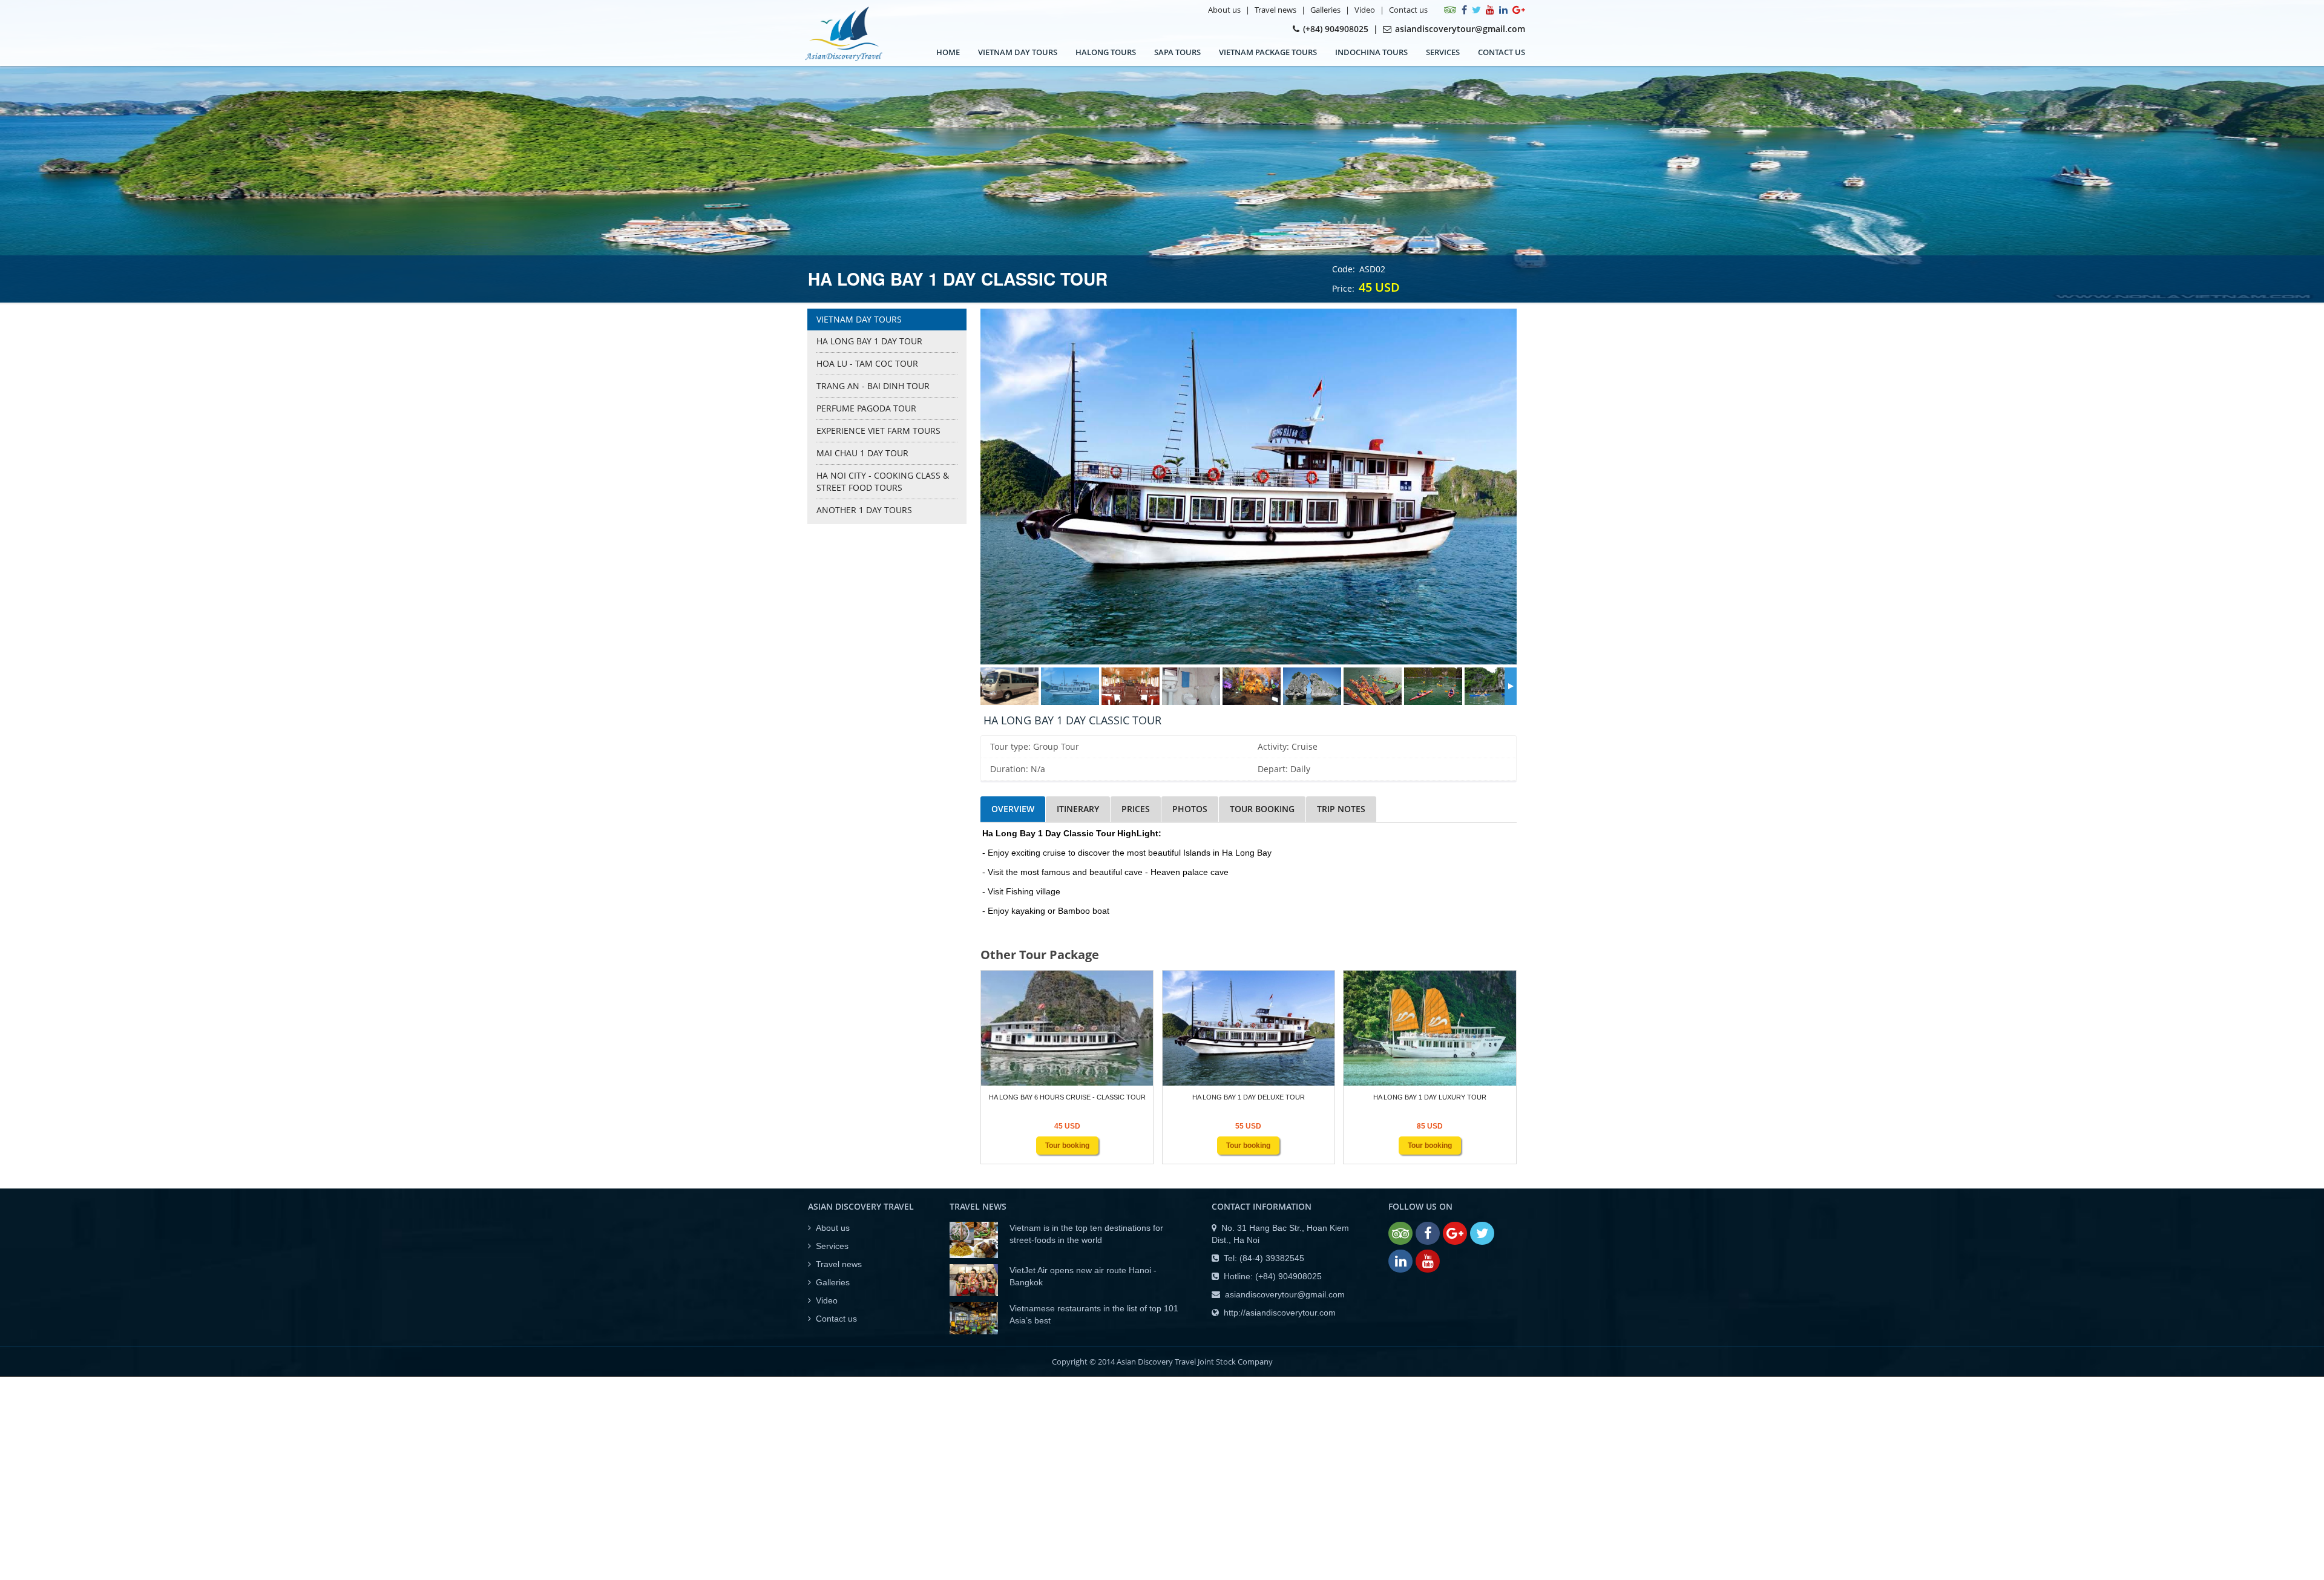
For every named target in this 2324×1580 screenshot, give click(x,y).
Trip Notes (1341, 809)
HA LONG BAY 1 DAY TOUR (869, 341)
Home (948, 52)
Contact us (1408, 10)
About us (1224, 10)
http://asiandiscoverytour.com (1280, 1313)
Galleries (1325, 10)
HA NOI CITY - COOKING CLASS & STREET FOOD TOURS (883, 481)
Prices (1136, 809)
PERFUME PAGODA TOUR (866, 408)
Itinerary (1078, 809)
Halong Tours (1106, 52)
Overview (1013, 809)
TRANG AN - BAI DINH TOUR (873, 386)
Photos (1190, 809)
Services (1443, 52)
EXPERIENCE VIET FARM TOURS (878, 431)
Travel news (1275, 10)
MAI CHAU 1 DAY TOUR (862, 453)
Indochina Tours (1371, 52)
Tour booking (1262, 809)
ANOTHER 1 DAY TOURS (864, 510)
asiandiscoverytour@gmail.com (1285, 1294)
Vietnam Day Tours (1018, 52)
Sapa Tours (1177, 52)
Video (1365, 10)
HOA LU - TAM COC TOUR (867, 363)
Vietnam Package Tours (1268, 52)
